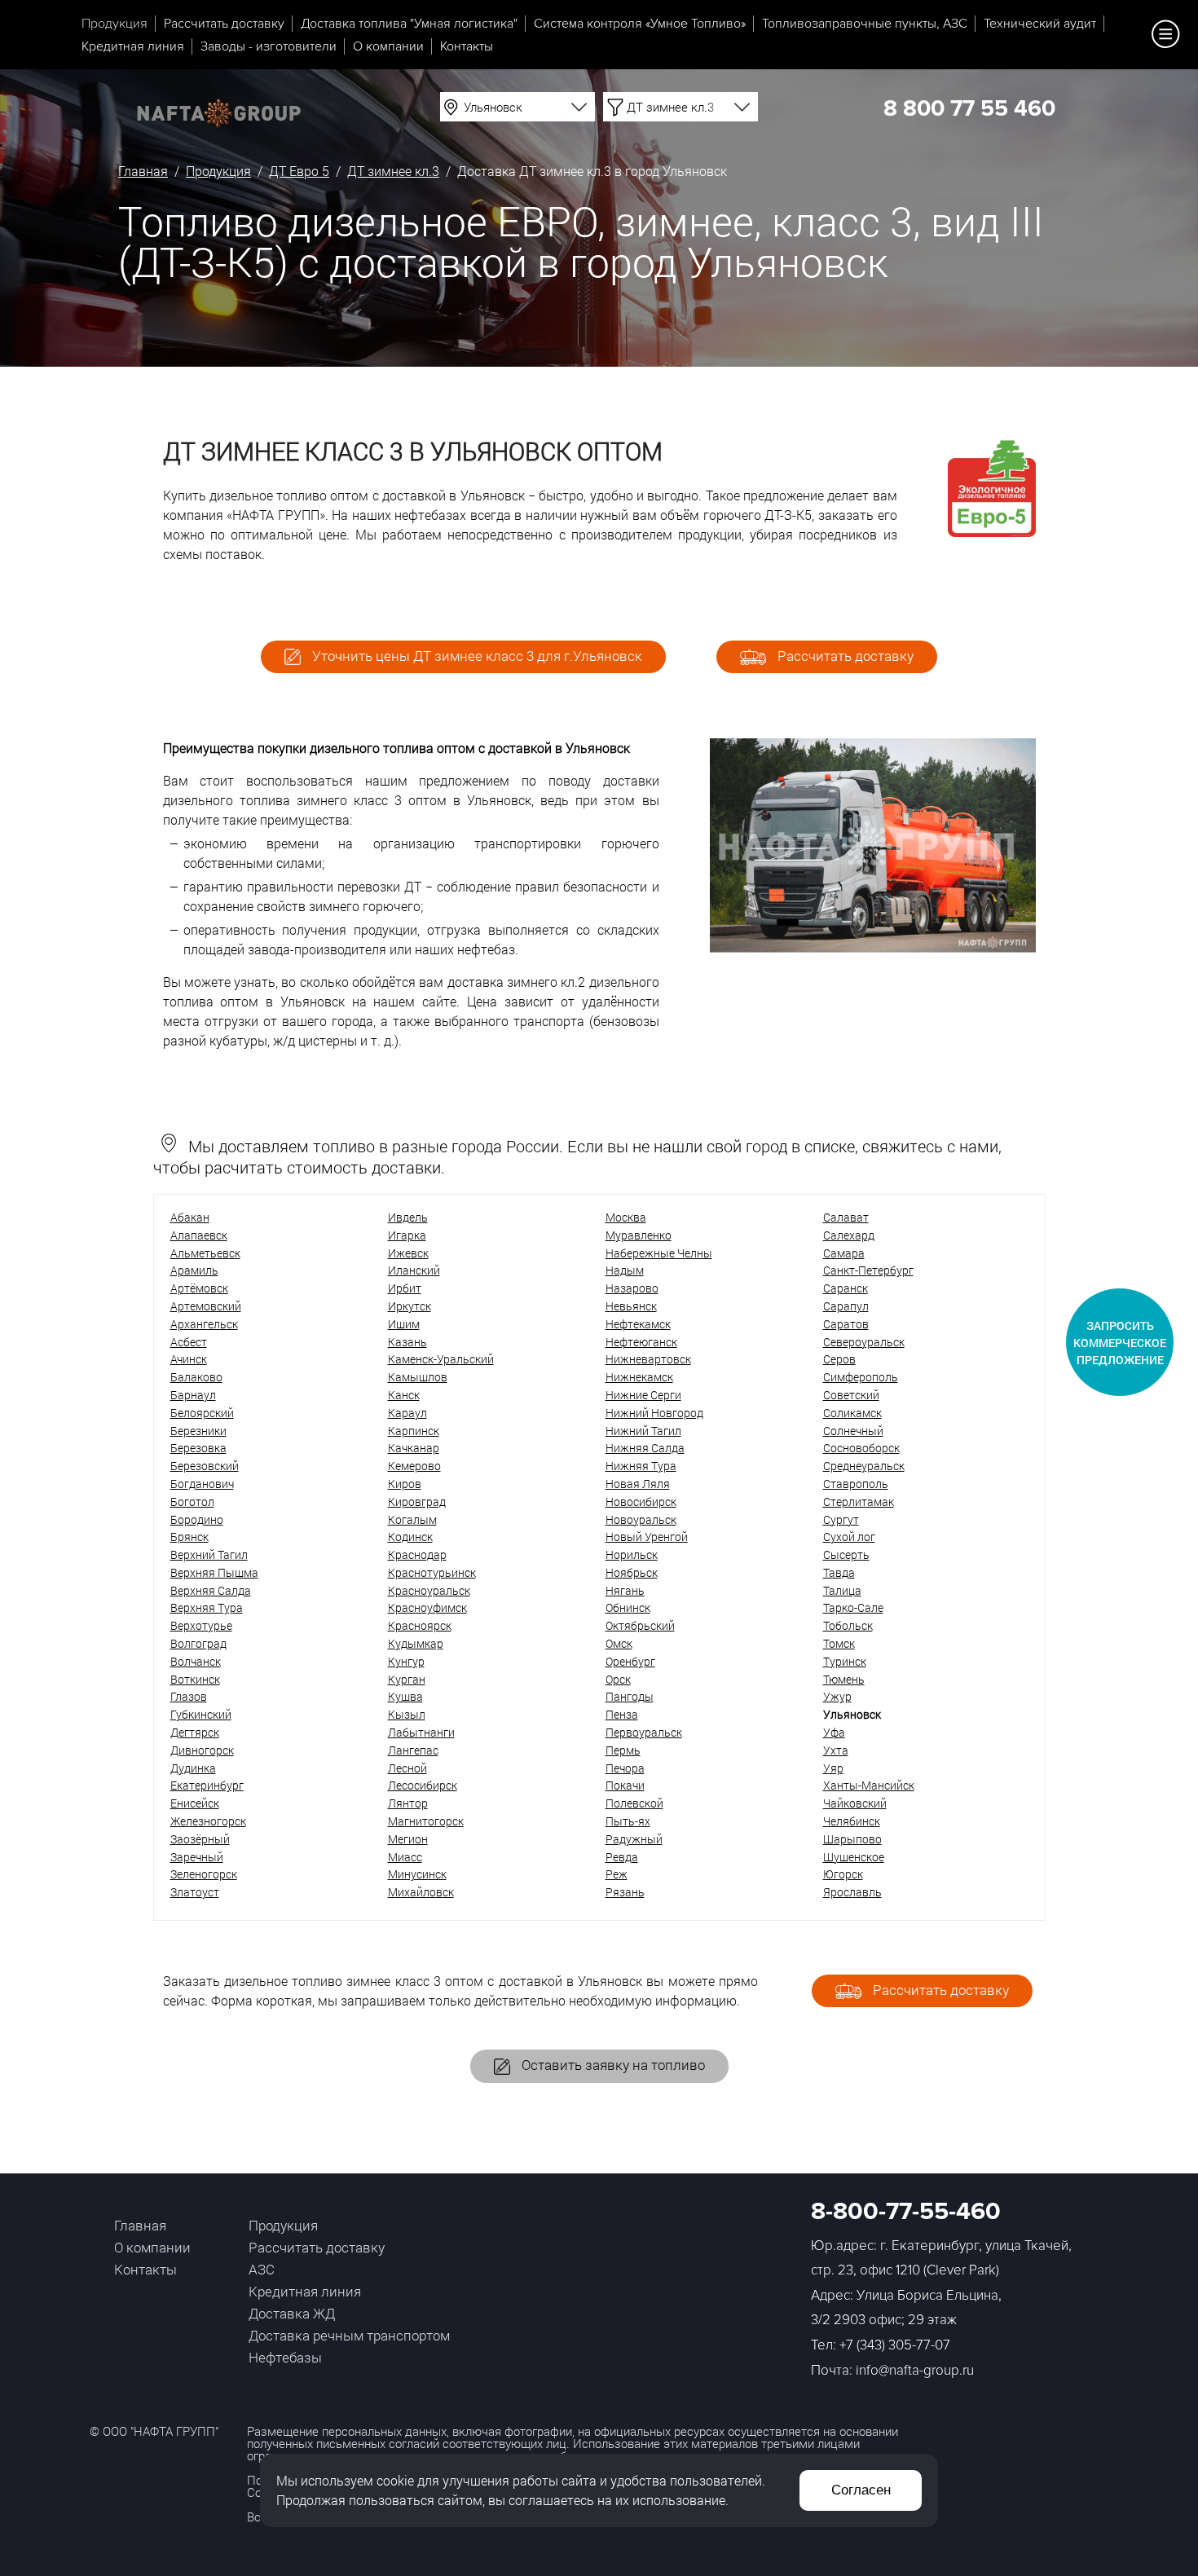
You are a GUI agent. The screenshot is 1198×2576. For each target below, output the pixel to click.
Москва (626, 1217)
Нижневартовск (648, 1359)
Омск (619, 1643)
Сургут (841, 1519)
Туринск (845, 1661)
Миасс (405, 1857)
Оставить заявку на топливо (612, 2065)
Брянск (189, 1537)
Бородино (197, 1519)
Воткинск (195, 1679)
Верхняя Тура (207, 1607)
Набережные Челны (659, 1253)
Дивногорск (202, 1750)
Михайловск (421, 1892)
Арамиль (194, 1270)
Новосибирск (641, 1502)
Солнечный (853, 1431)
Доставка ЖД (292, 2313)
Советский (851, 1395)
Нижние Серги (643, 1395)
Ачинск (189, 1359)
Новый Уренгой (647, 1537)
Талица (842, 1590)
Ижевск (408, 1253)
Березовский (205, 1466)
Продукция (115, 24)
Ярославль (852, 1892)
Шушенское (854, 1857)
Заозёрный (200, 1839)
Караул (407, 1413)
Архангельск (204, 1324)
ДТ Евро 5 (299, 171)
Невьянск (631, 1306)
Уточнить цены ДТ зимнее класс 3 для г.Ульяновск (476, 656)
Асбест (189, 1342)
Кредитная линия (133, 46)
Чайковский (855, 1803)
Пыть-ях (628, 1821)
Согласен (861, 2490)
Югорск (843, 1874)
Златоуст (195, 1892)
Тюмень (844, 1679)
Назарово (632, 1288)
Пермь (623, 1750)
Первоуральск (644, 1732)
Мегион (408, 1839)
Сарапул (846, 1306)
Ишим (404, 1324)
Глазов (189, 1696)
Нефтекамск (638, 1324)
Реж (617, 1874)
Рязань (625, 1892)
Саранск (846, 1288)
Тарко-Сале (853, 1607)
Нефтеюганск (641, 1342)
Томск (839, 1643)
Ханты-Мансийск (869, 1785)
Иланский (414, 1270)
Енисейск (195, 1803)
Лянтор (408, 1803)
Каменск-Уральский (441, 1359)
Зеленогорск (204, 1874)
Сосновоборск (861, 1448)
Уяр (833, 1768)
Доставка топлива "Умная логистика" (409, 24)
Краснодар (417, 1554)
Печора (625, 1768)
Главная (143, 171)
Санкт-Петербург (868, 1270)
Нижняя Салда (645, 1448)
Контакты (467, 46)
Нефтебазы (285, 2357)
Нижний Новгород (654, 1413)
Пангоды (630, 1696)
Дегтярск (195, 1732)
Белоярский (202, 1413)
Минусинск (417, 1874)
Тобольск (848, 1625)
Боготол (192, 1502)
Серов (839, 1359)
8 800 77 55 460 (969, 108)
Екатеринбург (207, 1785)
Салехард (849, 1235)
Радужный (634, 1839)
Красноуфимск (427, 1607)
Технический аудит (1040, 24)
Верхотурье (201, 1625)
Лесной (407, 1768)
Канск (404, 1395)
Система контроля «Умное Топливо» (640, 24)
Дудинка (193, 1768)
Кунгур (406, 1661)
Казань (407, 1342)
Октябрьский (640, 1625)
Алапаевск (199, 1235)
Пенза (622, 1714)
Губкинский (201, 1714)
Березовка (198, 1448)
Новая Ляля (638, 1484)
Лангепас (413, 1750)
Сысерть (846, 1554)
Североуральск (864, 1342)
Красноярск (420, 1625)
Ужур (837, 1696)
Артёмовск (199, 1288)
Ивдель (408, 1217)
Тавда (839, 1572)
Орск (618, 1679)
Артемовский (206, 1306)
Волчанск (196, 1661)
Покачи (625, 1785)
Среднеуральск (864, 1466)
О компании (388, 46)
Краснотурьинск (432, 1572)
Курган (407, 1679)
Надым (625, 1270)
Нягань (625, 1590)
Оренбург (630, 1661)
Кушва (405, 1696)
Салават (846, 1217)
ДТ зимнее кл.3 (393, 171)
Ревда (622, 1857)
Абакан (190, 1217)
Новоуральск (641, 1519)
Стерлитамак (859, 1502)
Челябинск (852, 1821)
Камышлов (418, 1377)
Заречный (197, 1857)
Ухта (836, 1750)
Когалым (412, 1519)
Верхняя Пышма (214, 1572)
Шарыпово (852, 1839)
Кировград (417, 1502)
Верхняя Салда (211, 1590)
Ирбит (405, 1288)
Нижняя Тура (641, 1466)
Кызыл (407, 1714)
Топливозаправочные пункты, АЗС (865, 24)
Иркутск (410, 1306)
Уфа (834, 1732)
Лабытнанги (421, 1732)
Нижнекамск (639, 1377)
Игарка (407, 1235)
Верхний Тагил (209, 1554)
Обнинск (628, 1607)
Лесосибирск (423, 1785)
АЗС (262, 2269)
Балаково (196, 1377)
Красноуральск (429, 1590)
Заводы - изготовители (269, 46)
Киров (405, 1484)
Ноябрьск (632, 1572)
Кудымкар (416, 1643)
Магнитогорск (426, 1821)
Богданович (202, 1484)
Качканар (414, 1448)
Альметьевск (205, 1253)
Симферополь (861, 1377)
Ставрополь (856, 1484)
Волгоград (198, 1643)
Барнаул (193, 1395)
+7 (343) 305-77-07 (895, 2345)
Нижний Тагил (643, 1431)
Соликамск (852, 1413)
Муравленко (639, 1235)
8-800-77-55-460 (906, 2211)
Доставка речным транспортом (349, 2335)
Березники (198, 1431)
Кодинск (410, 1537)
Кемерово (414, 1466)
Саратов (846, 1324)
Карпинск (414, 1431)
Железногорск (208, 1821)
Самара (844, 1253)
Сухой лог (849, 1537)
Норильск (632, 1554)
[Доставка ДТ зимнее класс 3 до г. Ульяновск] (873, 947)
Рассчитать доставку (224, 24)
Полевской (634, 1803)
